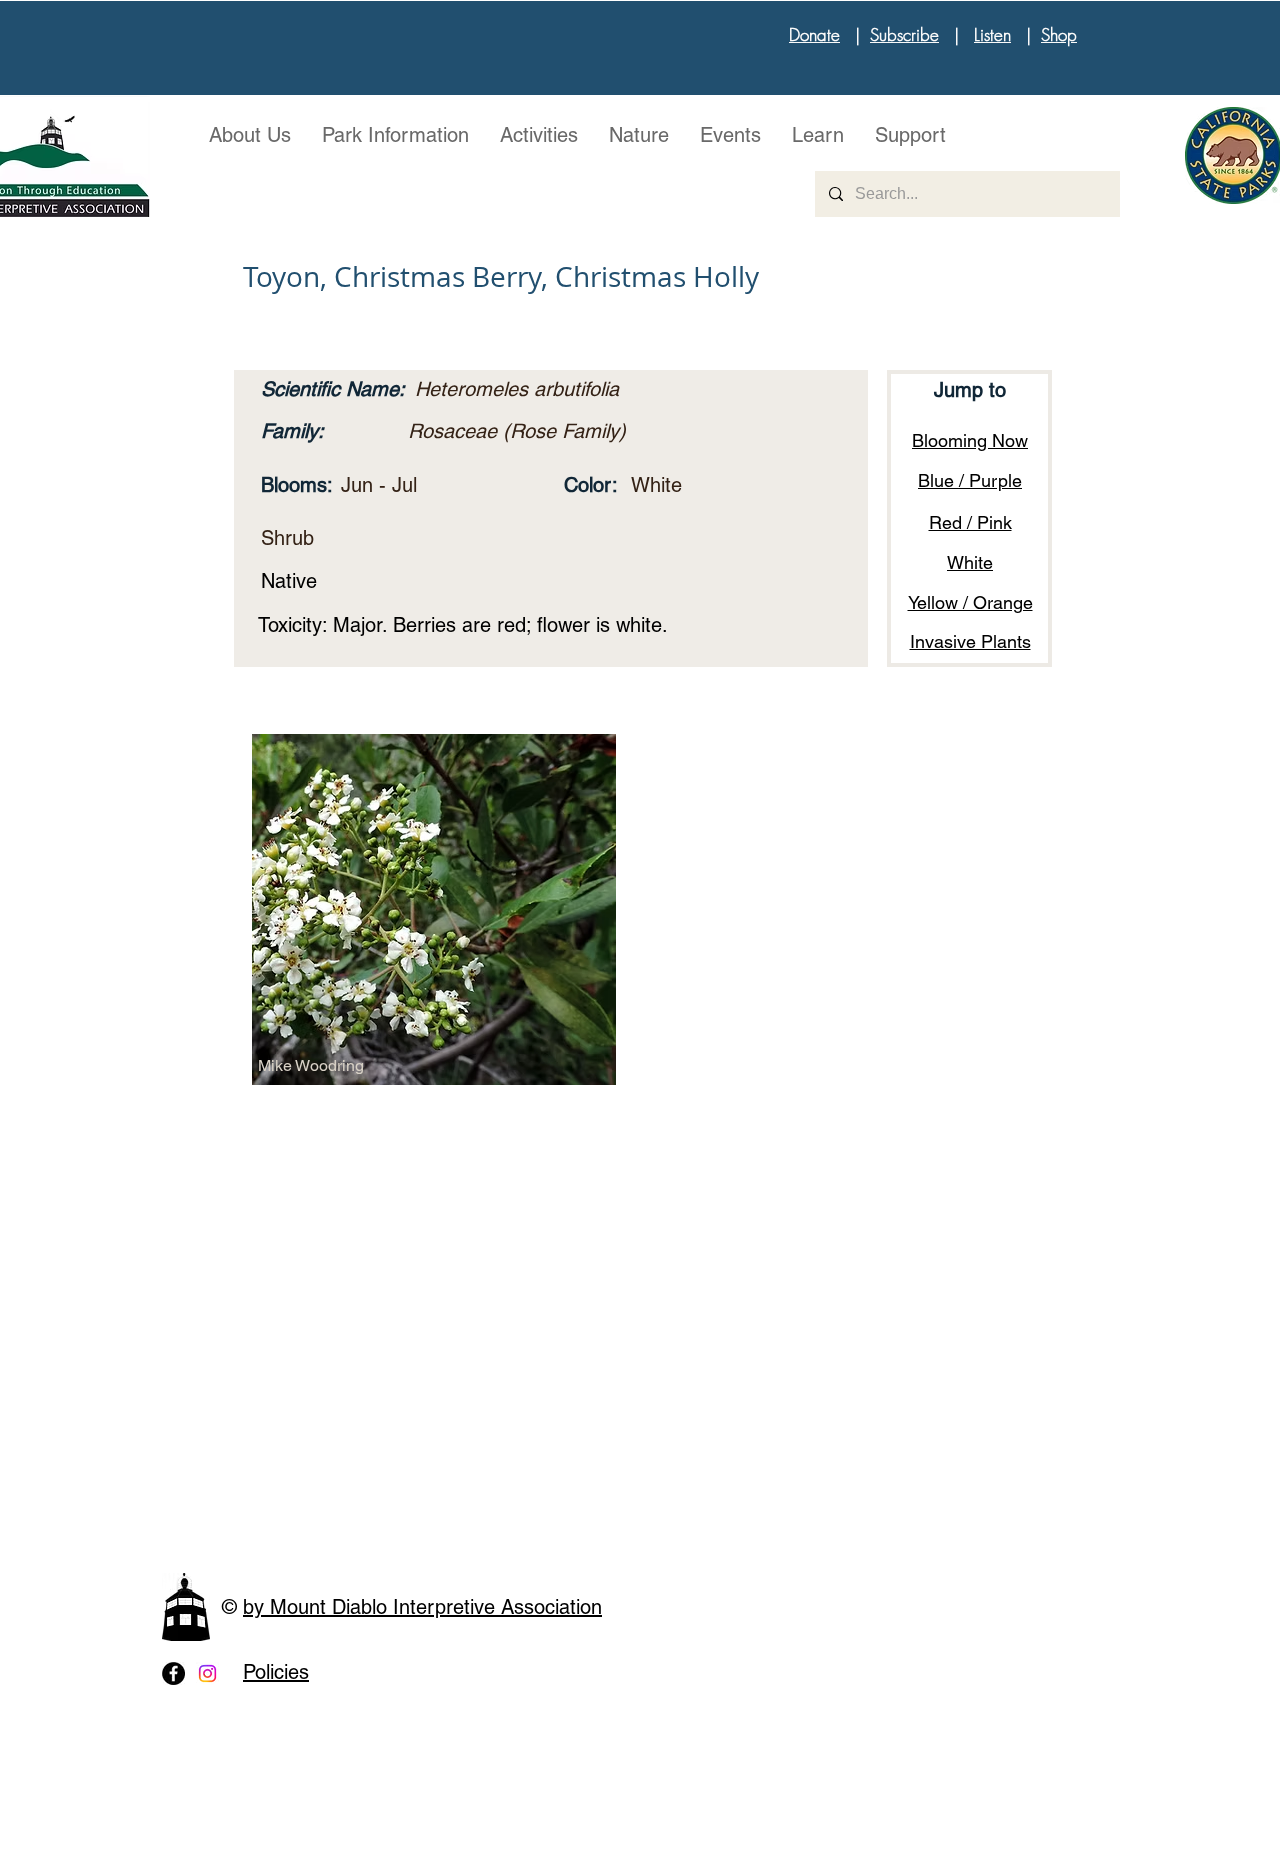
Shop (1059, 34)
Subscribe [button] (904, 34)
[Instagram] (207, 1673)
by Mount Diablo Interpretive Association (422, 1607)
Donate (814, 34)
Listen (992, 34)
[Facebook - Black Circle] (173, 1673)
